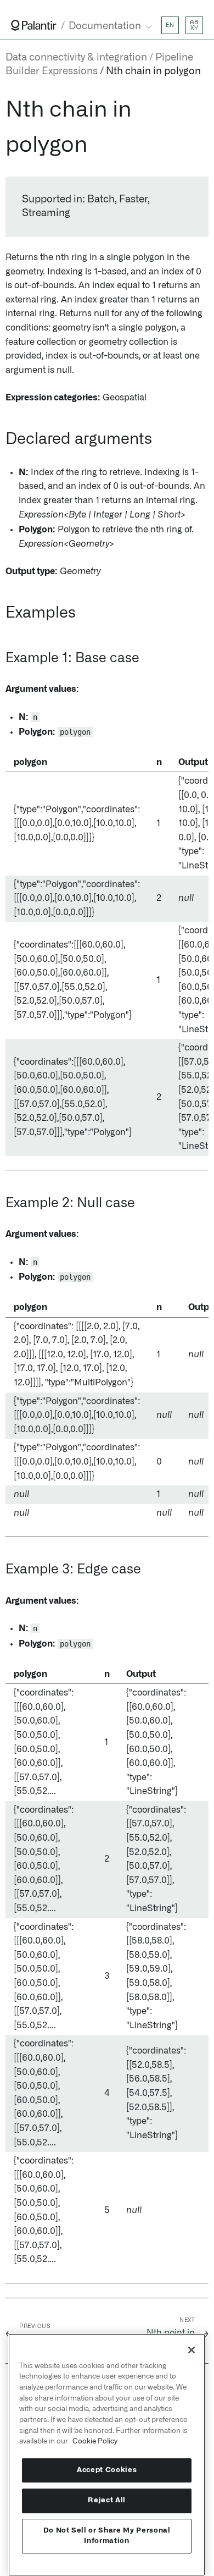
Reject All (107, 2500)
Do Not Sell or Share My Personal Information (107, 2536)
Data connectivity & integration (76, 58)
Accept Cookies (107, 2470)
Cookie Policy (95, 2441)
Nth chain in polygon (153, 71)
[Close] (192, 2350)
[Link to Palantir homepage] (34, 25)
